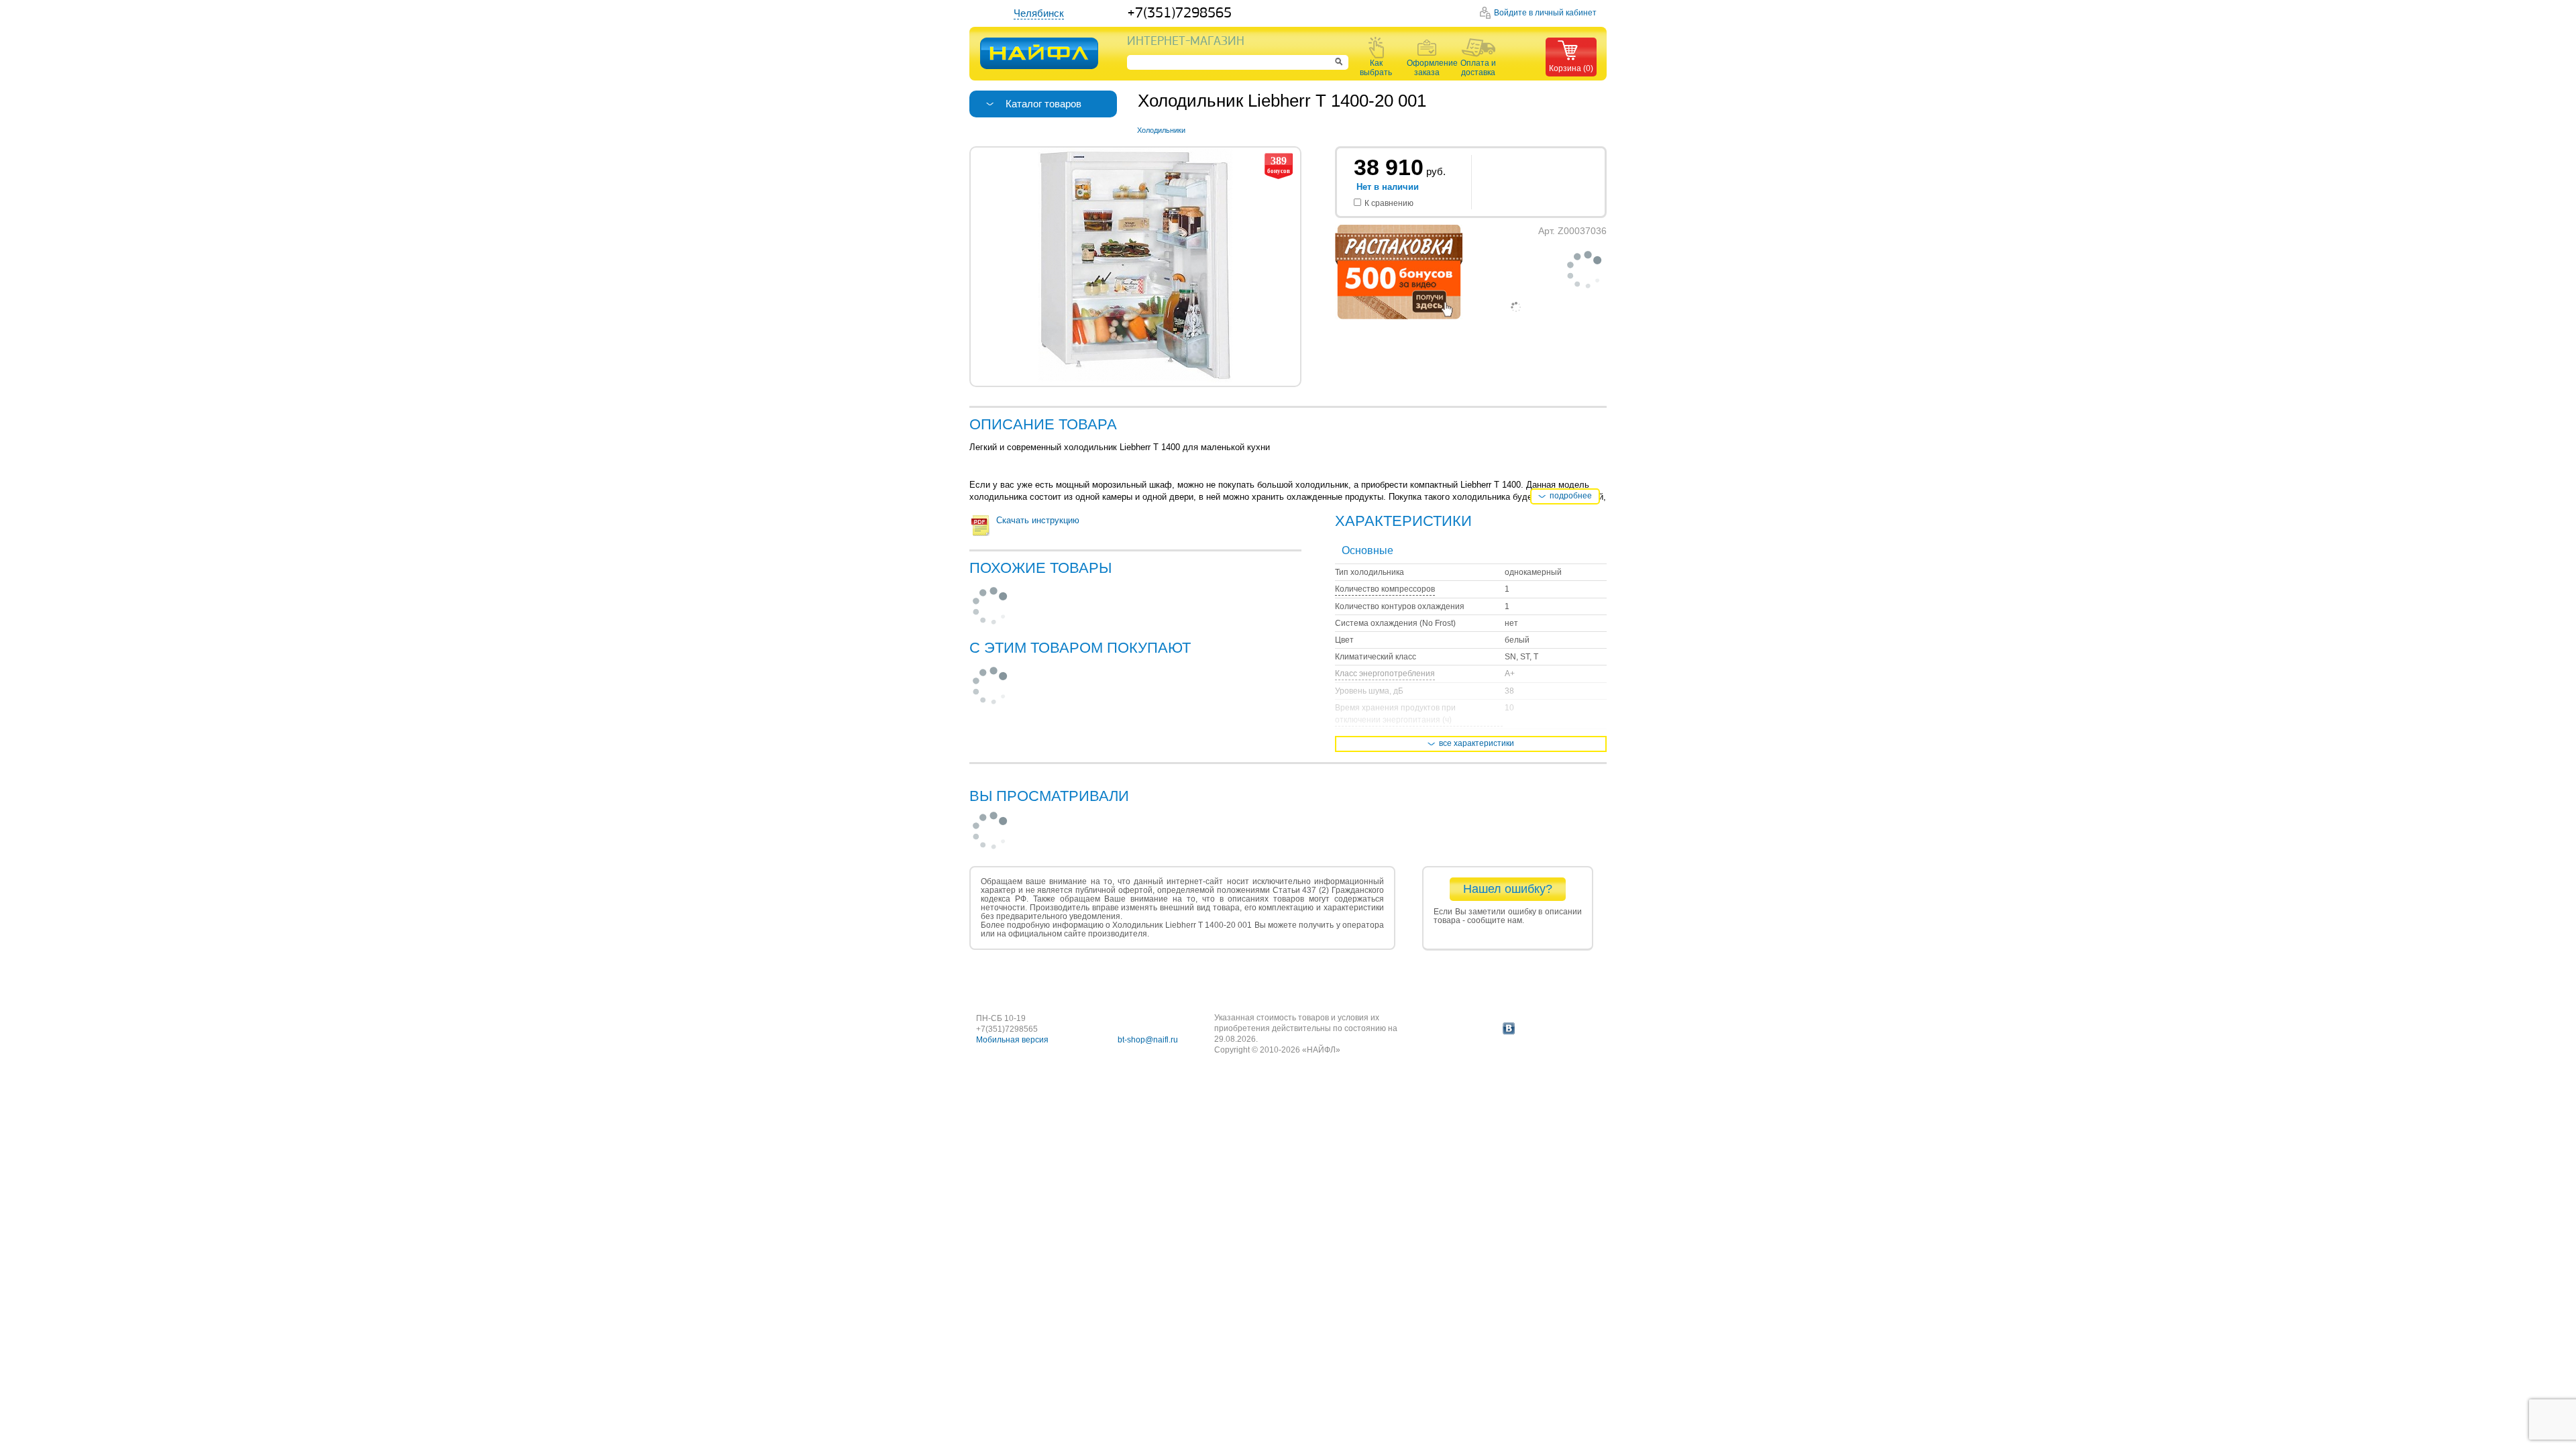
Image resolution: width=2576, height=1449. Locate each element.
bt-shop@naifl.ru (1148, 1040)
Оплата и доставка (1478, 68)
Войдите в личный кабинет (1545, 13)
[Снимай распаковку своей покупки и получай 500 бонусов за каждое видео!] (1399, 317)
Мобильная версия (1012, 1040)
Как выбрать (1376, 68)
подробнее (1571, 496)
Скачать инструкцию (1038, 520)
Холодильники (1161, 130)
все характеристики (1477, 743)
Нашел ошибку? (1508, 889)
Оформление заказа (1427, 68)
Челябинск (1039, 13)
